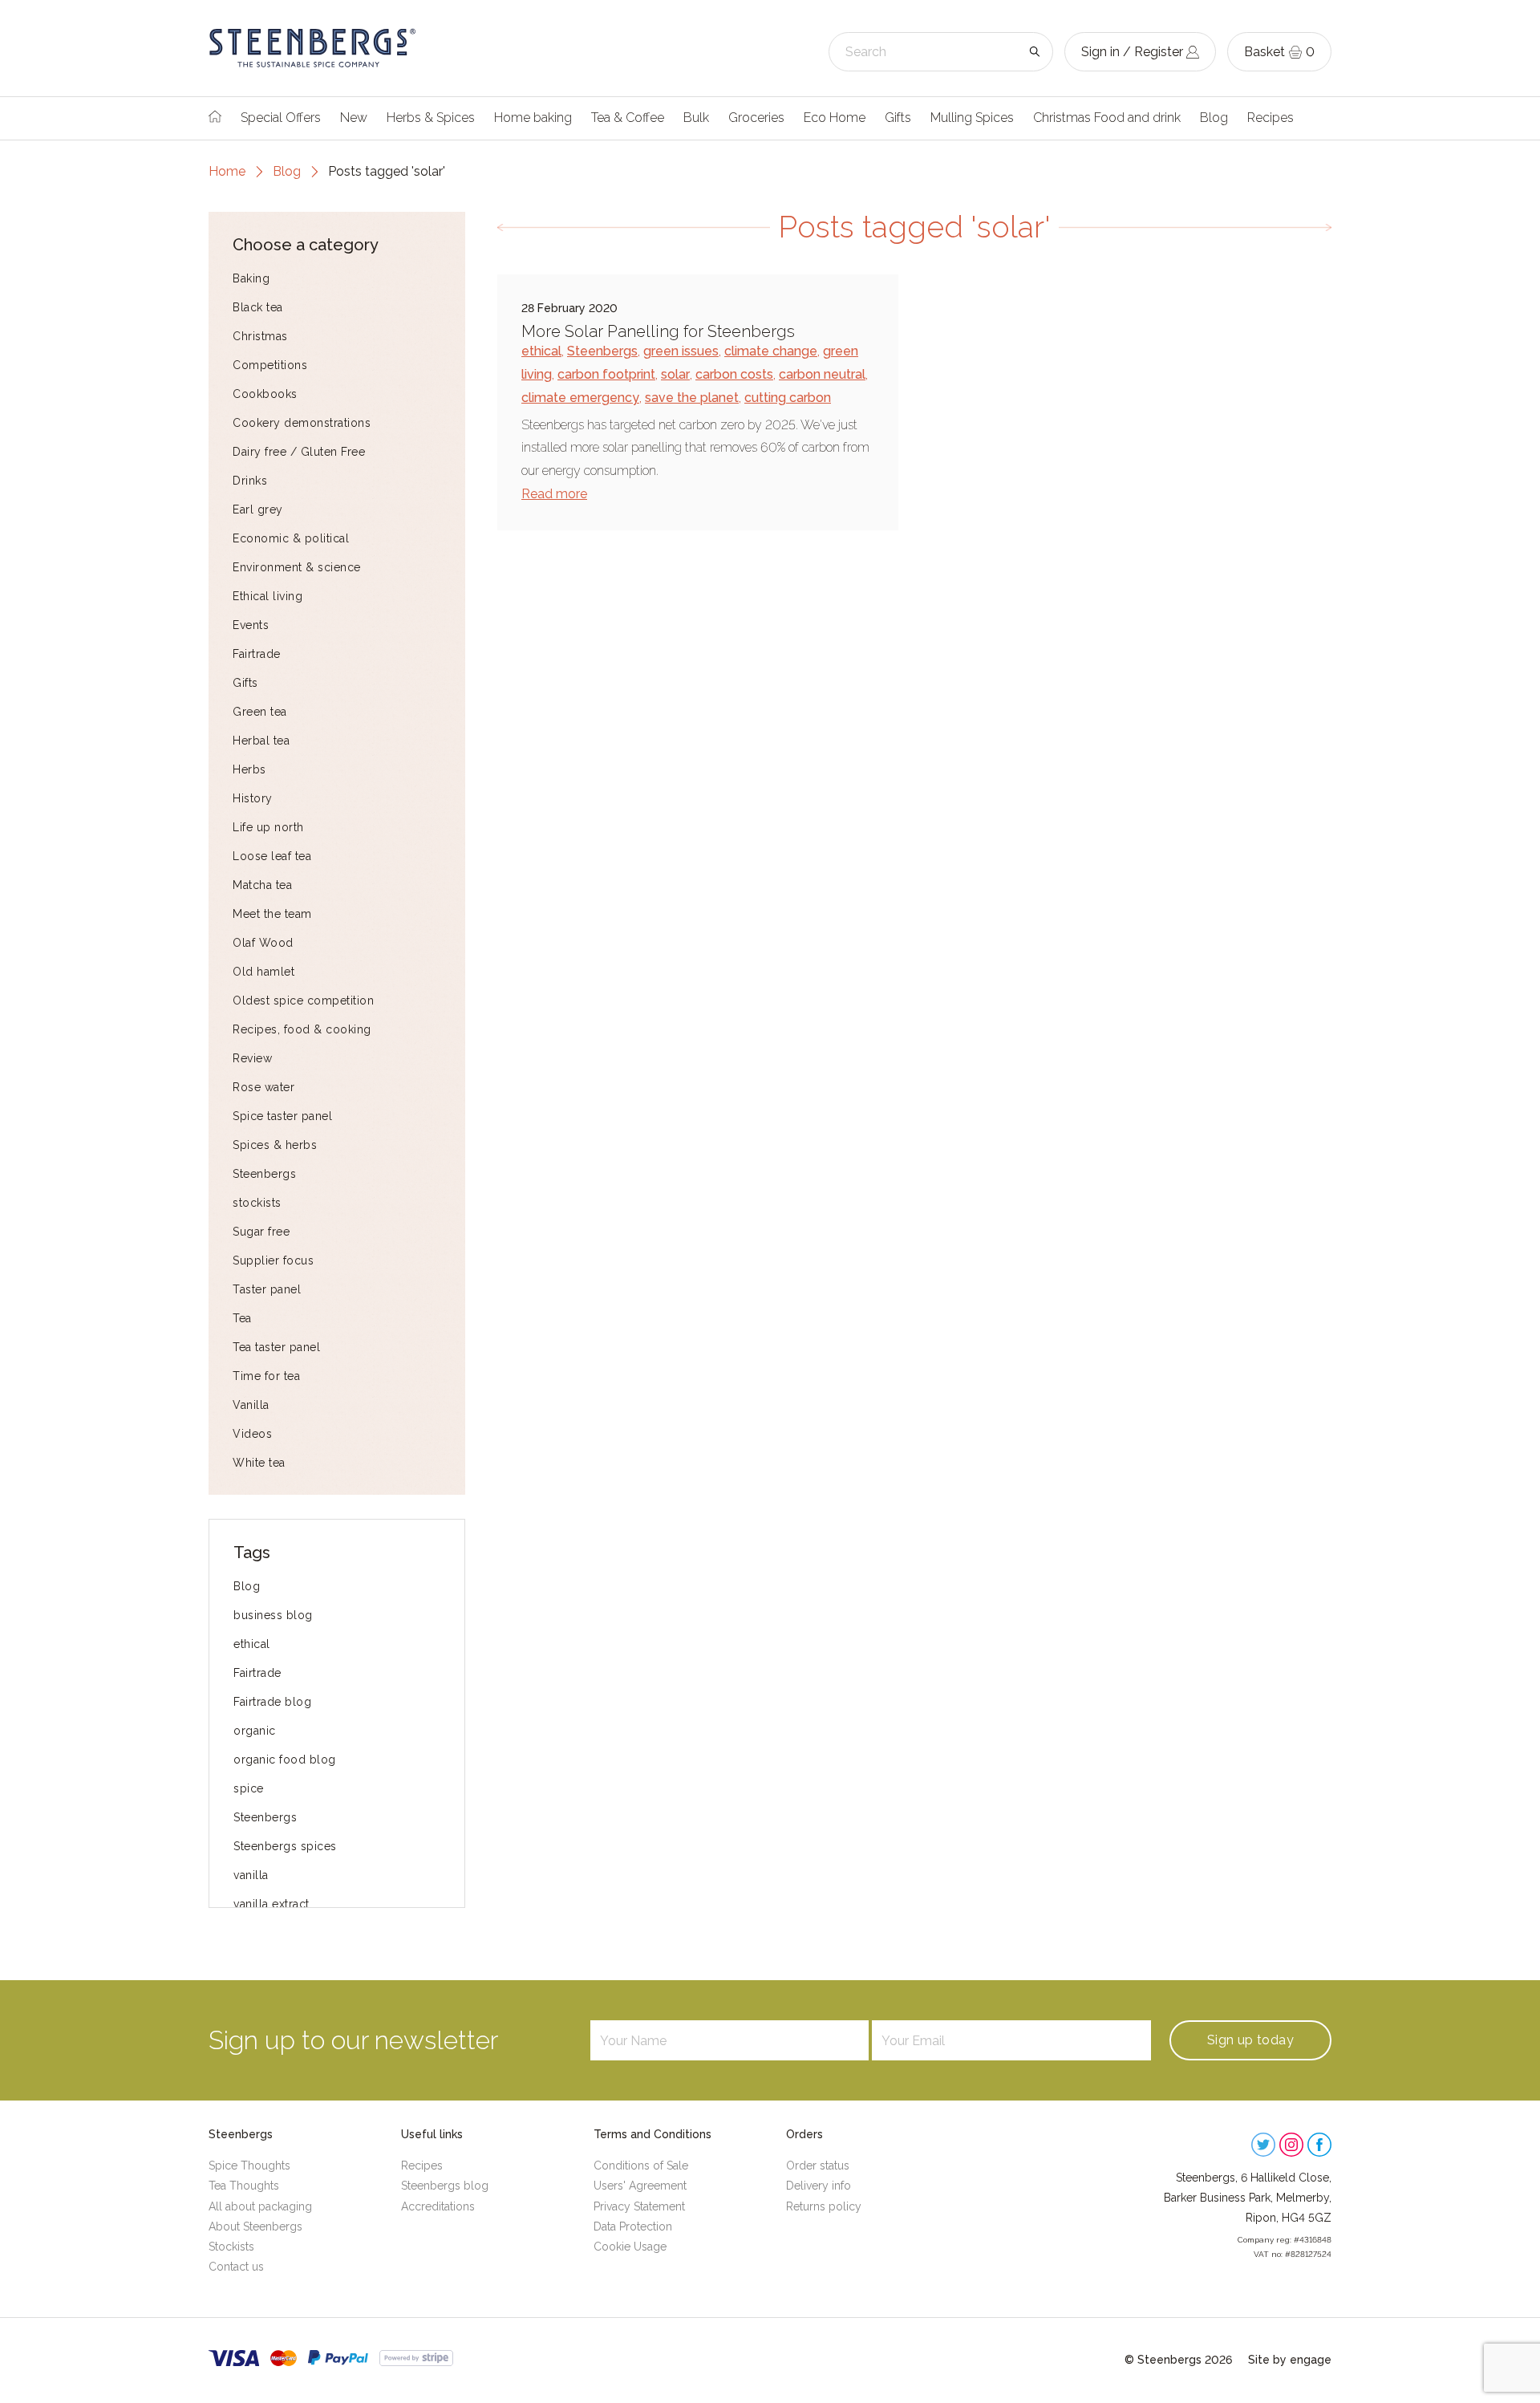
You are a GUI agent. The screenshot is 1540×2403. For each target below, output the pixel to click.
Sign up (1250, 2040)
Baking (251, 278)
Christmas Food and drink (1107, 118)
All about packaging (260, 2206)
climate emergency (580, 398)
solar (675, 374)
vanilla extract (272, 1904)
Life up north (268, 827)
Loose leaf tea (272, 856)
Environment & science (297, 567)
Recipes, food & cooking (302, 1029)
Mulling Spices (972, 118)
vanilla (251, 1875)
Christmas (260, 336)
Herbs (249, 769)
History (253, 798)
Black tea (258, 307)
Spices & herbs (275, 1145)
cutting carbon (788, 398)
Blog (1214, 118)
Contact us (236, 2267)
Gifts (898, 118)
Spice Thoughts (249, 2166)
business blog (273, 1615)
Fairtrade (257, 654)
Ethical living (267, 596)
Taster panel (267, 1289)
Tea (242, 1318)
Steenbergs (264, 1174)
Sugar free (261, 1232)
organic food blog (285, 1760)
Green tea (260, 712)
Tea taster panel (276, 1347)
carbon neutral (822, 374)
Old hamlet (263, 972)
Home (227, 171)
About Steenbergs (255, 2226)
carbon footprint (606, 374)
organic (255, 1731)
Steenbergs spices (285, 1846)
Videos (252, 1434)
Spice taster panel (282, 1116)
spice (249, 1788)
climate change (771, 351)
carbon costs (734, 374)
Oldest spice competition (303, 1001)
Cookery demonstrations (302, 423)
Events (251, 625)
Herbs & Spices (431, 118)
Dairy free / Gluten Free (299, 452)
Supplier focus (273, 1260)
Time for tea (266, 1376)
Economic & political (291, 538)
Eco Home (835, 118)
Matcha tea (262, 885)
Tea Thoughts (244, 2186)
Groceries (756, 118)
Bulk (696, 118)
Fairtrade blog (272, 1702)
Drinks (250, 481)
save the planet (692, 398)
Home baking (533, 118)
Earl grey (258, 509)
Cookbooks (265, 394)
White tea (259, 1463)
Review (252, 1058)
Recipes (1270, 118)
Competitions (270, 365)
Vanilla (251, 1405)
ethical (252, 1644)
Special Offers (281, 118)
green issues (681, 351)
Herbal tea (261, 741)
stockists (257, 1203)
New (354, 118)
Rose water (263, 1087)
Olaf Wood (263, 943)
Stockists (231, 2247)
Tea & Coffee (628, 118)
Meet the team (272, 914)
